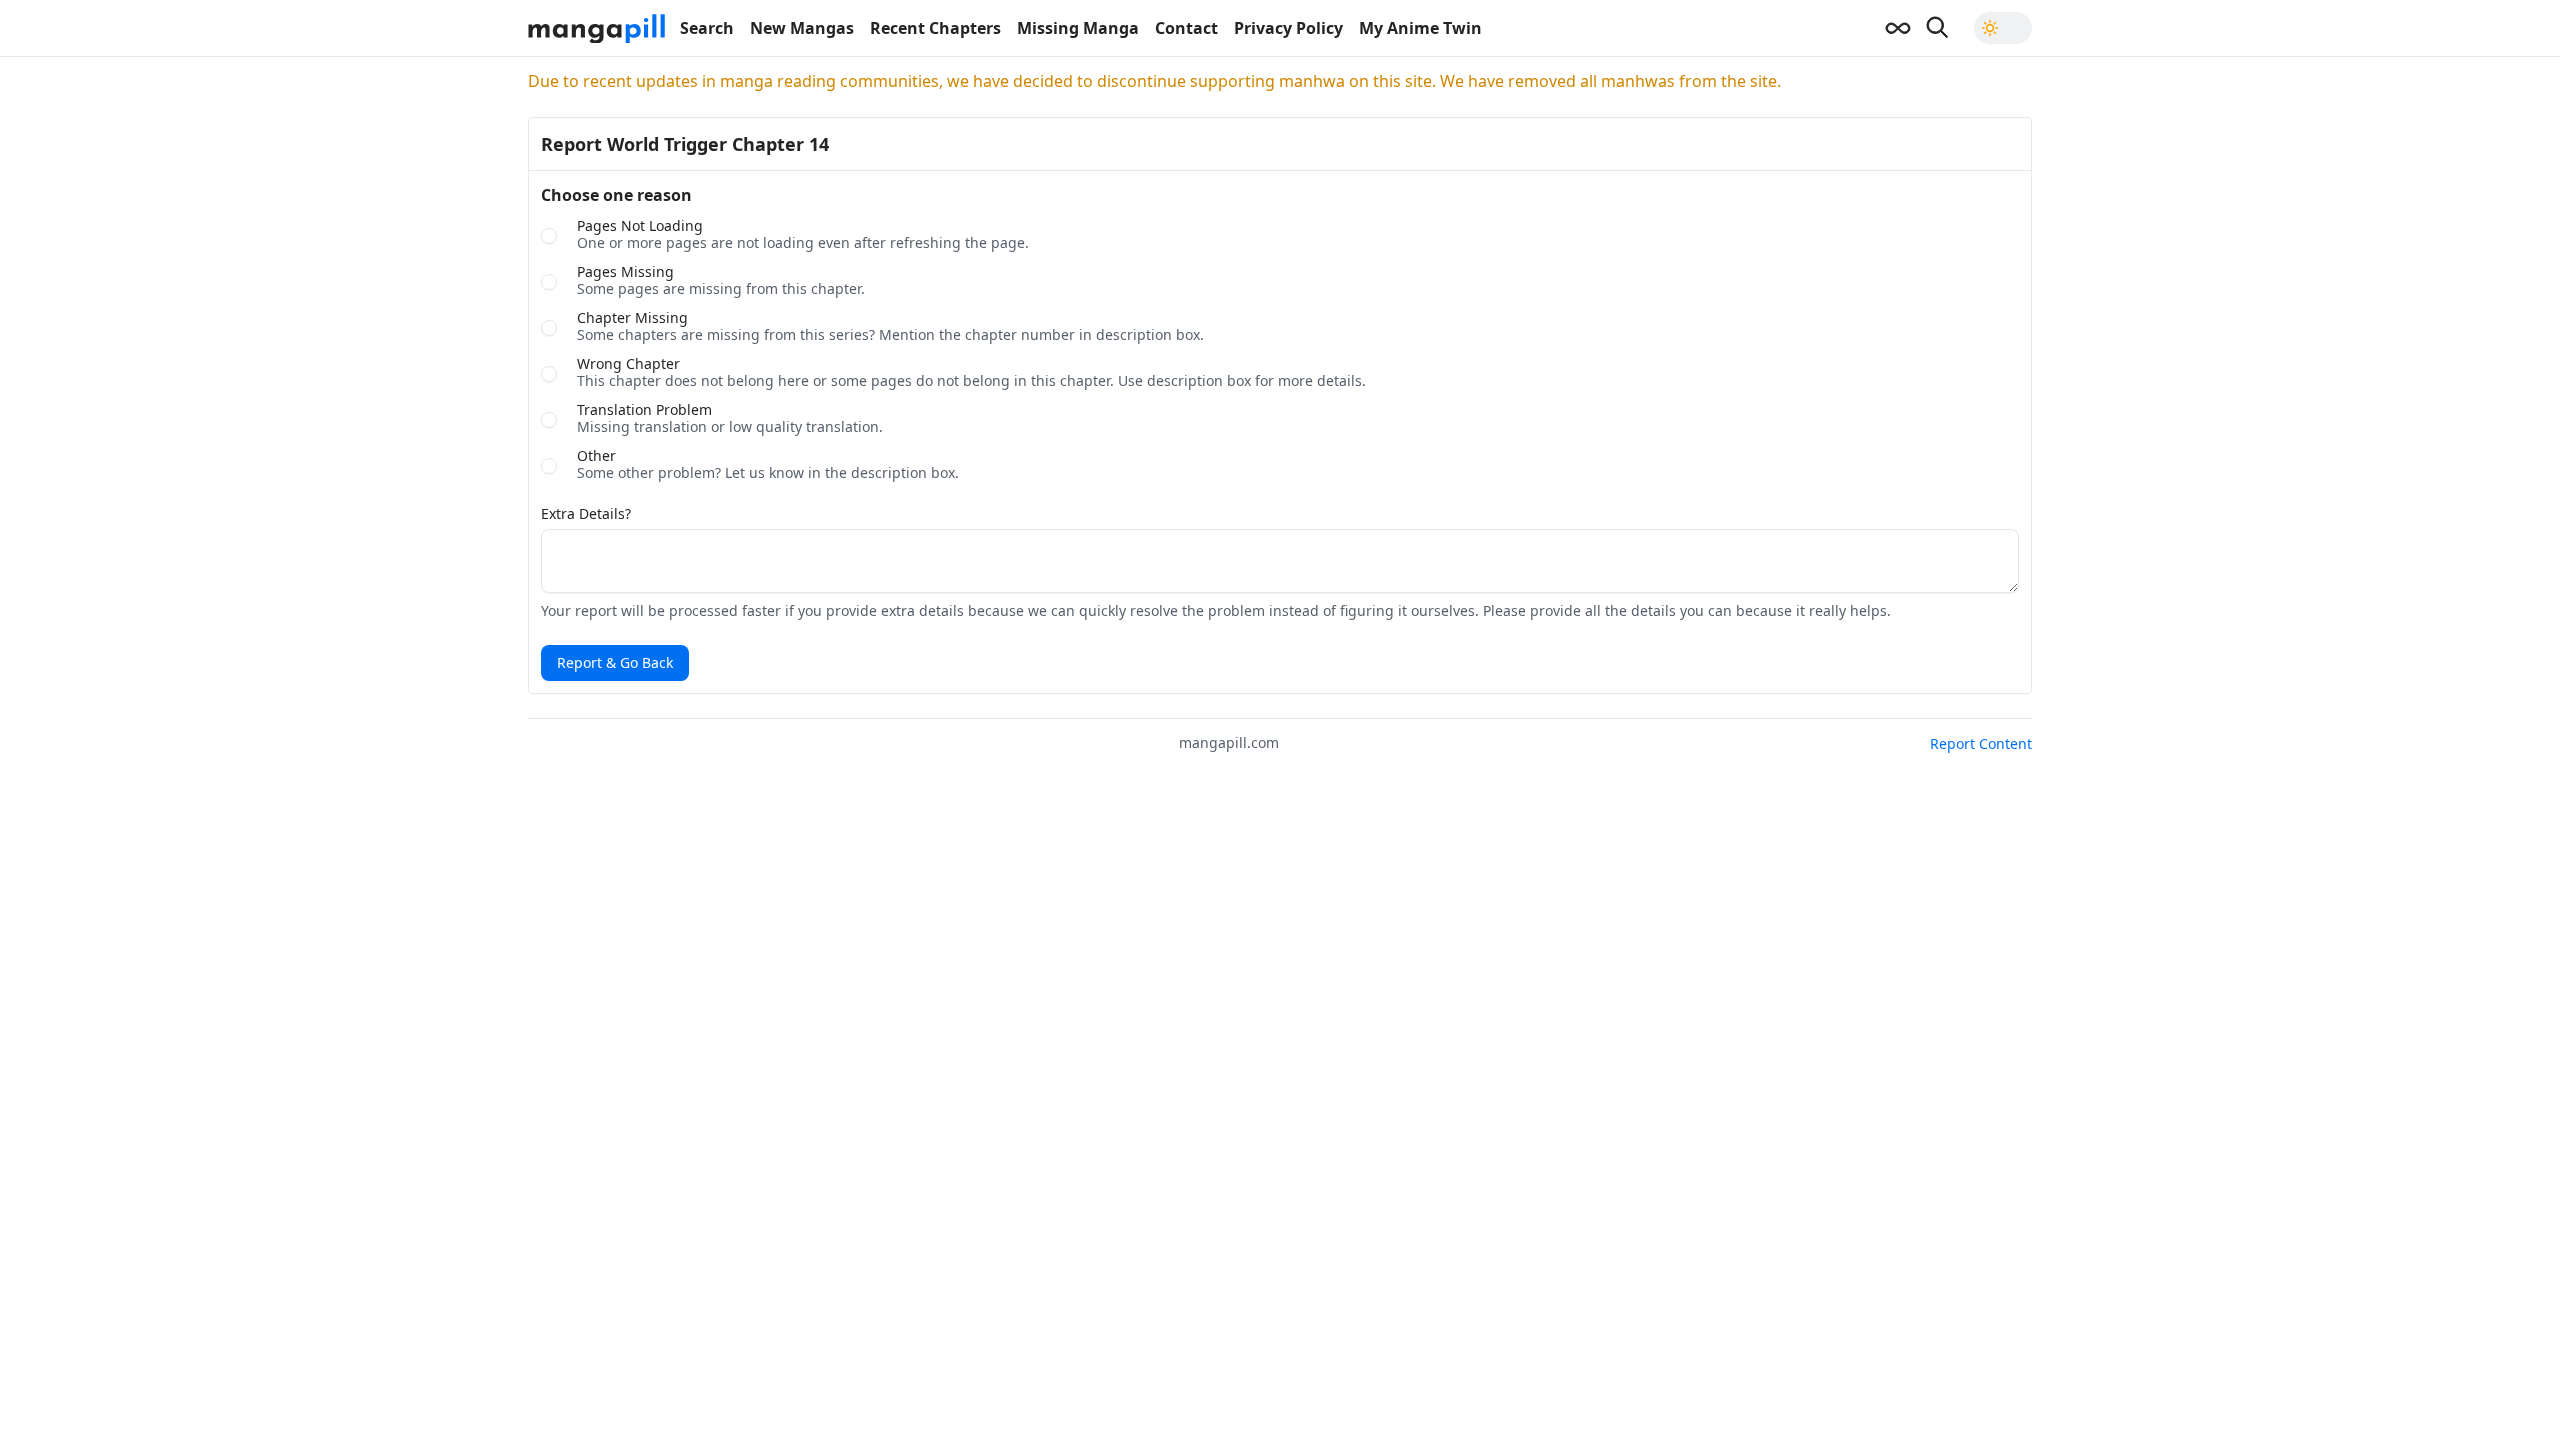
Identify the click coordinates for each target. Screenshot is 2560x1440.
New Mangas (802, 28)
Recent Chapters (935, 28)
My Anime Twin (1420, 28)
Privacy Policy (1288, 28)
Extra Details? (586, 514)
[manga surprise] (1898, 28)
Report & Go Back (615, 662)
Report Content (1981, 743)
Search (707, 28)
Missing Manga (1078, 28)
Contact (1186, 28)
